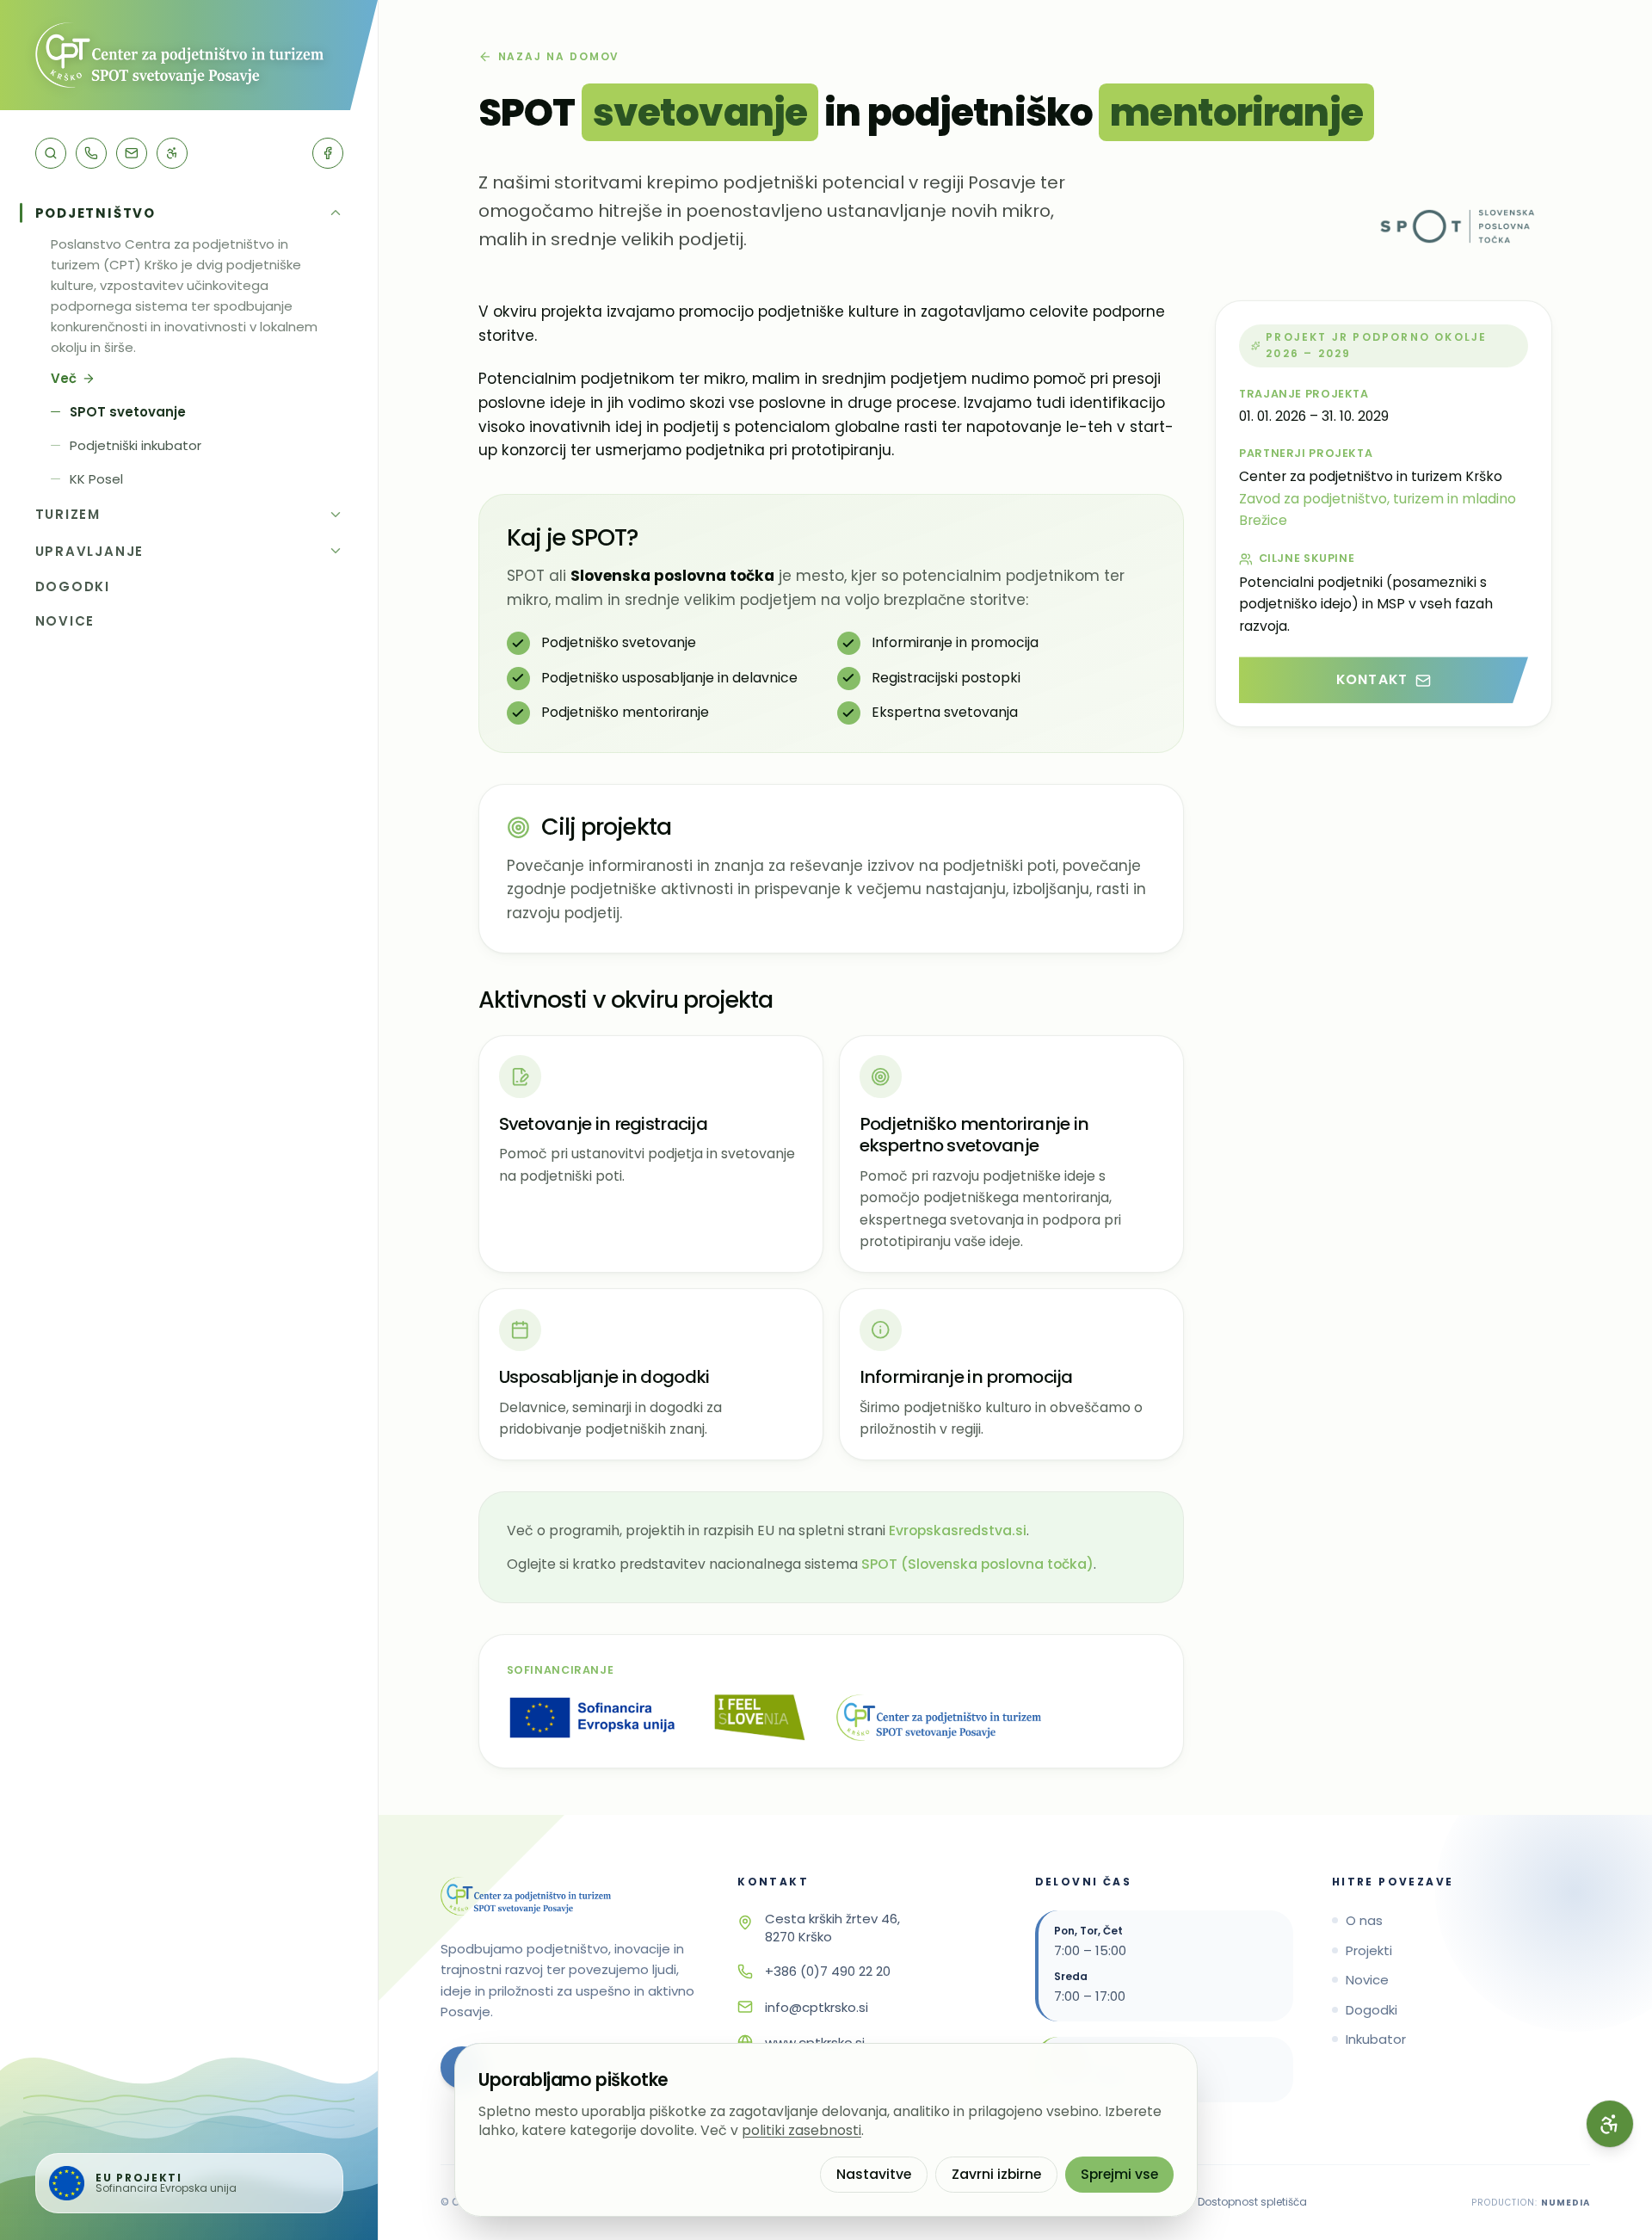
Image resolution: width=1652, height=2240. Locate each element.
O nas (1364, 1920)
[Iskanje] (51, 153)
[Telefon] (91, 153)
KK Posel (96, 479)
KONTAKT (1372, 679)
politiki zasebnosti (801, 2130)
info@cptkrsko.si (817, 2007)
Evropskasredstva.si (958, 1530)
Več (64, 378)
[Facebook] (328, 153)
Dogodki (1372, 2010)
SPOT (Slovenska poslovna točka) (977, 1564)
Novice (1367, 1980)
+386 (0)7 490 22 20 (828, 1971)
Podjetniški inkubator (136, 445)
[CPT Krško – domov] (189, 55)
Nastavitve (874, 2174)
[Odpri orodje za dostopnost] (1610, 2124)
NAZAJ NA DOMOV (559, 57)
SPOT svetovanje (128, 412)
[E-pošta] (132, 153)
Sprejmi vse (1119, 2174)
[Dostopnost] (172, 153)
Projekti (1369, 1950)
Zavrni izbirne (996, 2174)
